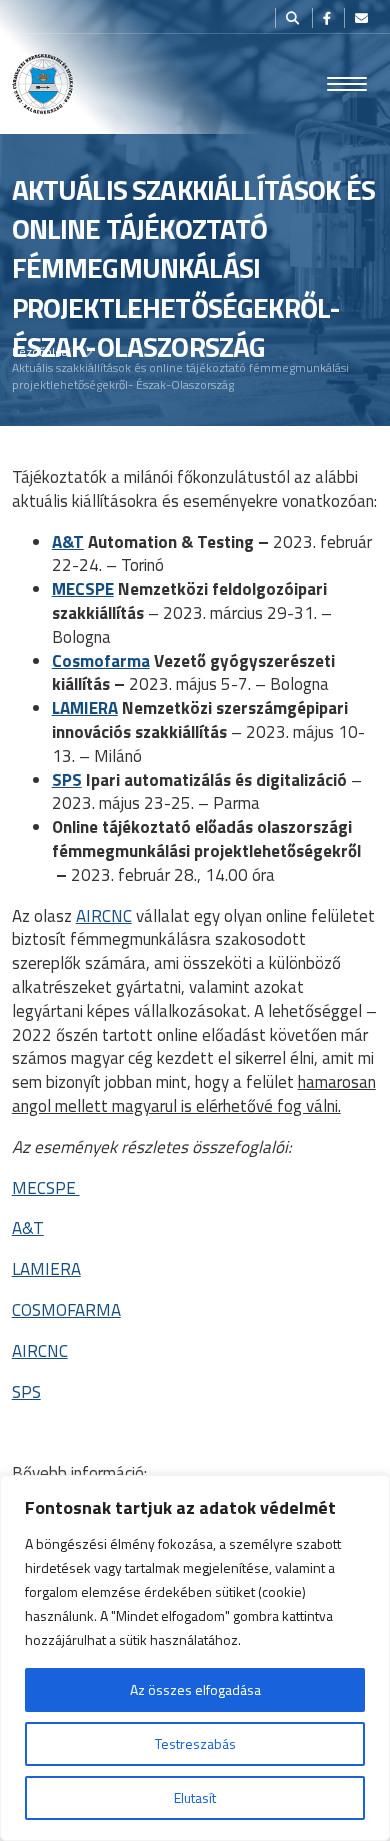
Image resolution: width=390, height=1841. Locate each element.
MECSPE (83, 589)
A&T (68, 542)
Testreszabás (195, 1743)
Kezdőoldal (41, 351)
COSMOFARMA (66, 1310)
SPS (67, 780)
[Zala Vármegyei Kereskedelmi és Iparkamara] (42, 84)
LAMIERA (85, 708)
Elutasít (195, 1797)
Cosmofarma (101, 661)
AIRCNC (104, 916)
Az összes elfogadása (195, 1689)
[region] (195, 1658)
